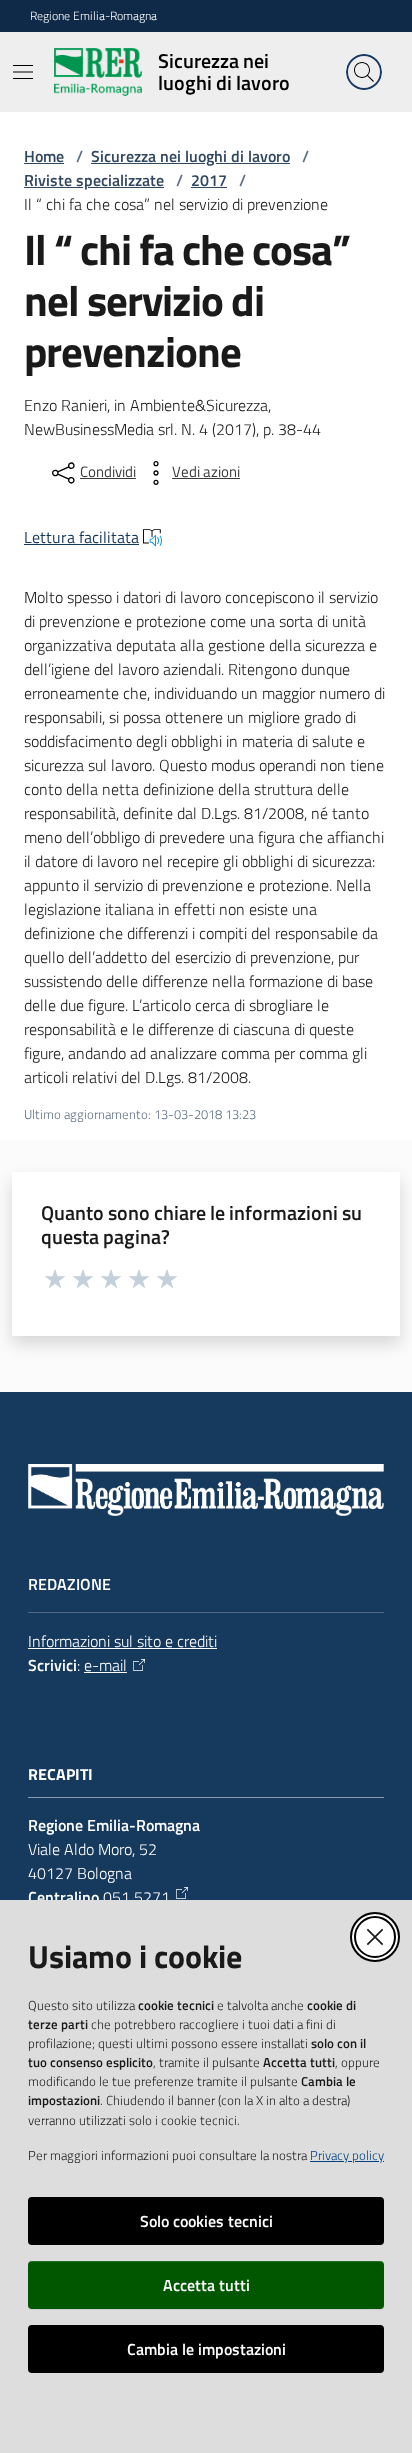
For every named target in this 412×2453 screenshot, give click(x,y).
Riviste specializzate (94, 180)
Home (44, 156)
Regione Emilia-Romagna (93, 16)
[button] (364, 72)
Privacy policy (347, 2155)
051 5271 (136, 1897)
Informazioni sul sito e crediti (122, 1641)
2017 (209, 180)
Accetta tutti (206, 2285)
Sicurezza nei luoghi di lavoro (190, 156)
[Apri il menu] (23, 72)
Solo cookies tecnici (206, 2221)
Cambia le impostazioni (206, 2349)
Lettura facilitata (81, 537)
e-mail (105, 1665)
